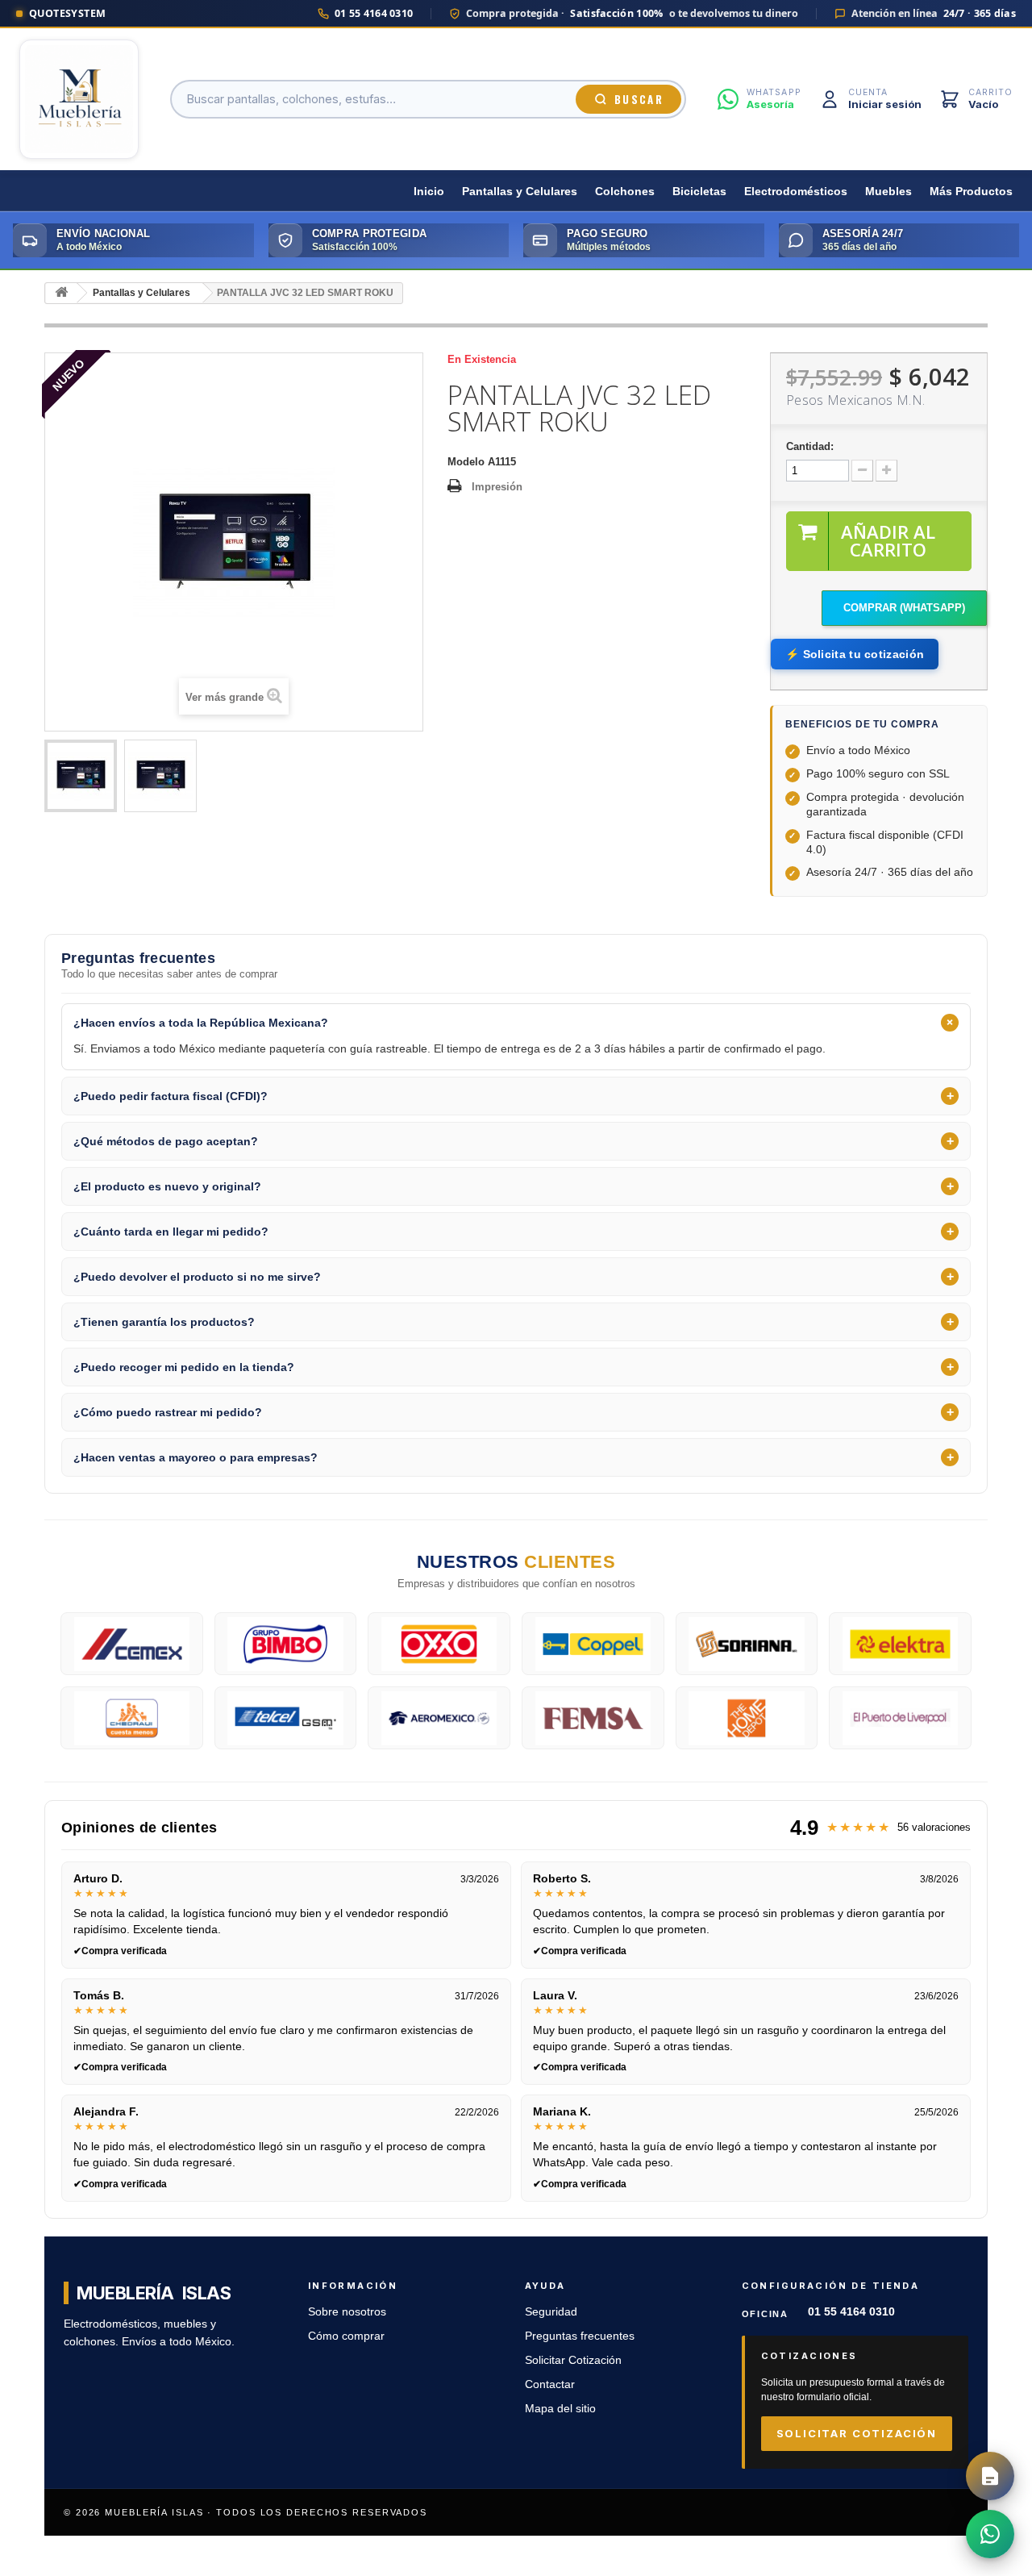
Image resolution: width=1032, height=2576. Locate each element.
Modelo (466, 462)
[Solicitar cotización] (990, 2476)
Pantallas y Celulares (520, 192)
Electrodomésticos (796, 192)
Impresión (497, 487)
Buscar (639, 99)
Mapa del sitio (560, 2409)
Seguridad (551, 2312)
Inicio (429, 192)
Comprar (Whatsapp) (904, 608)
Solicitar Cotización (573, 2360)
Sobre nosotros (347, 2312)
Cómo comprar (346, 2336)
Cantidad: (810, 446)
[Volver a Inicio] (61, 293)
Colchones (625, 192)
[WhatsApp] (990, 2534)
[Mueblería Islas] (79, 99)
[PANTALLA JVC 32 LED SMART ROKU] (81, 776)
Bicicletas (699, 192)
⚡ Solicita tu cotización (855, 654)
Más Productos (971, 192)
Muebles (888, 192)
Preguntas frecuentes (580, 2336)
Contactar (550, 2384)
